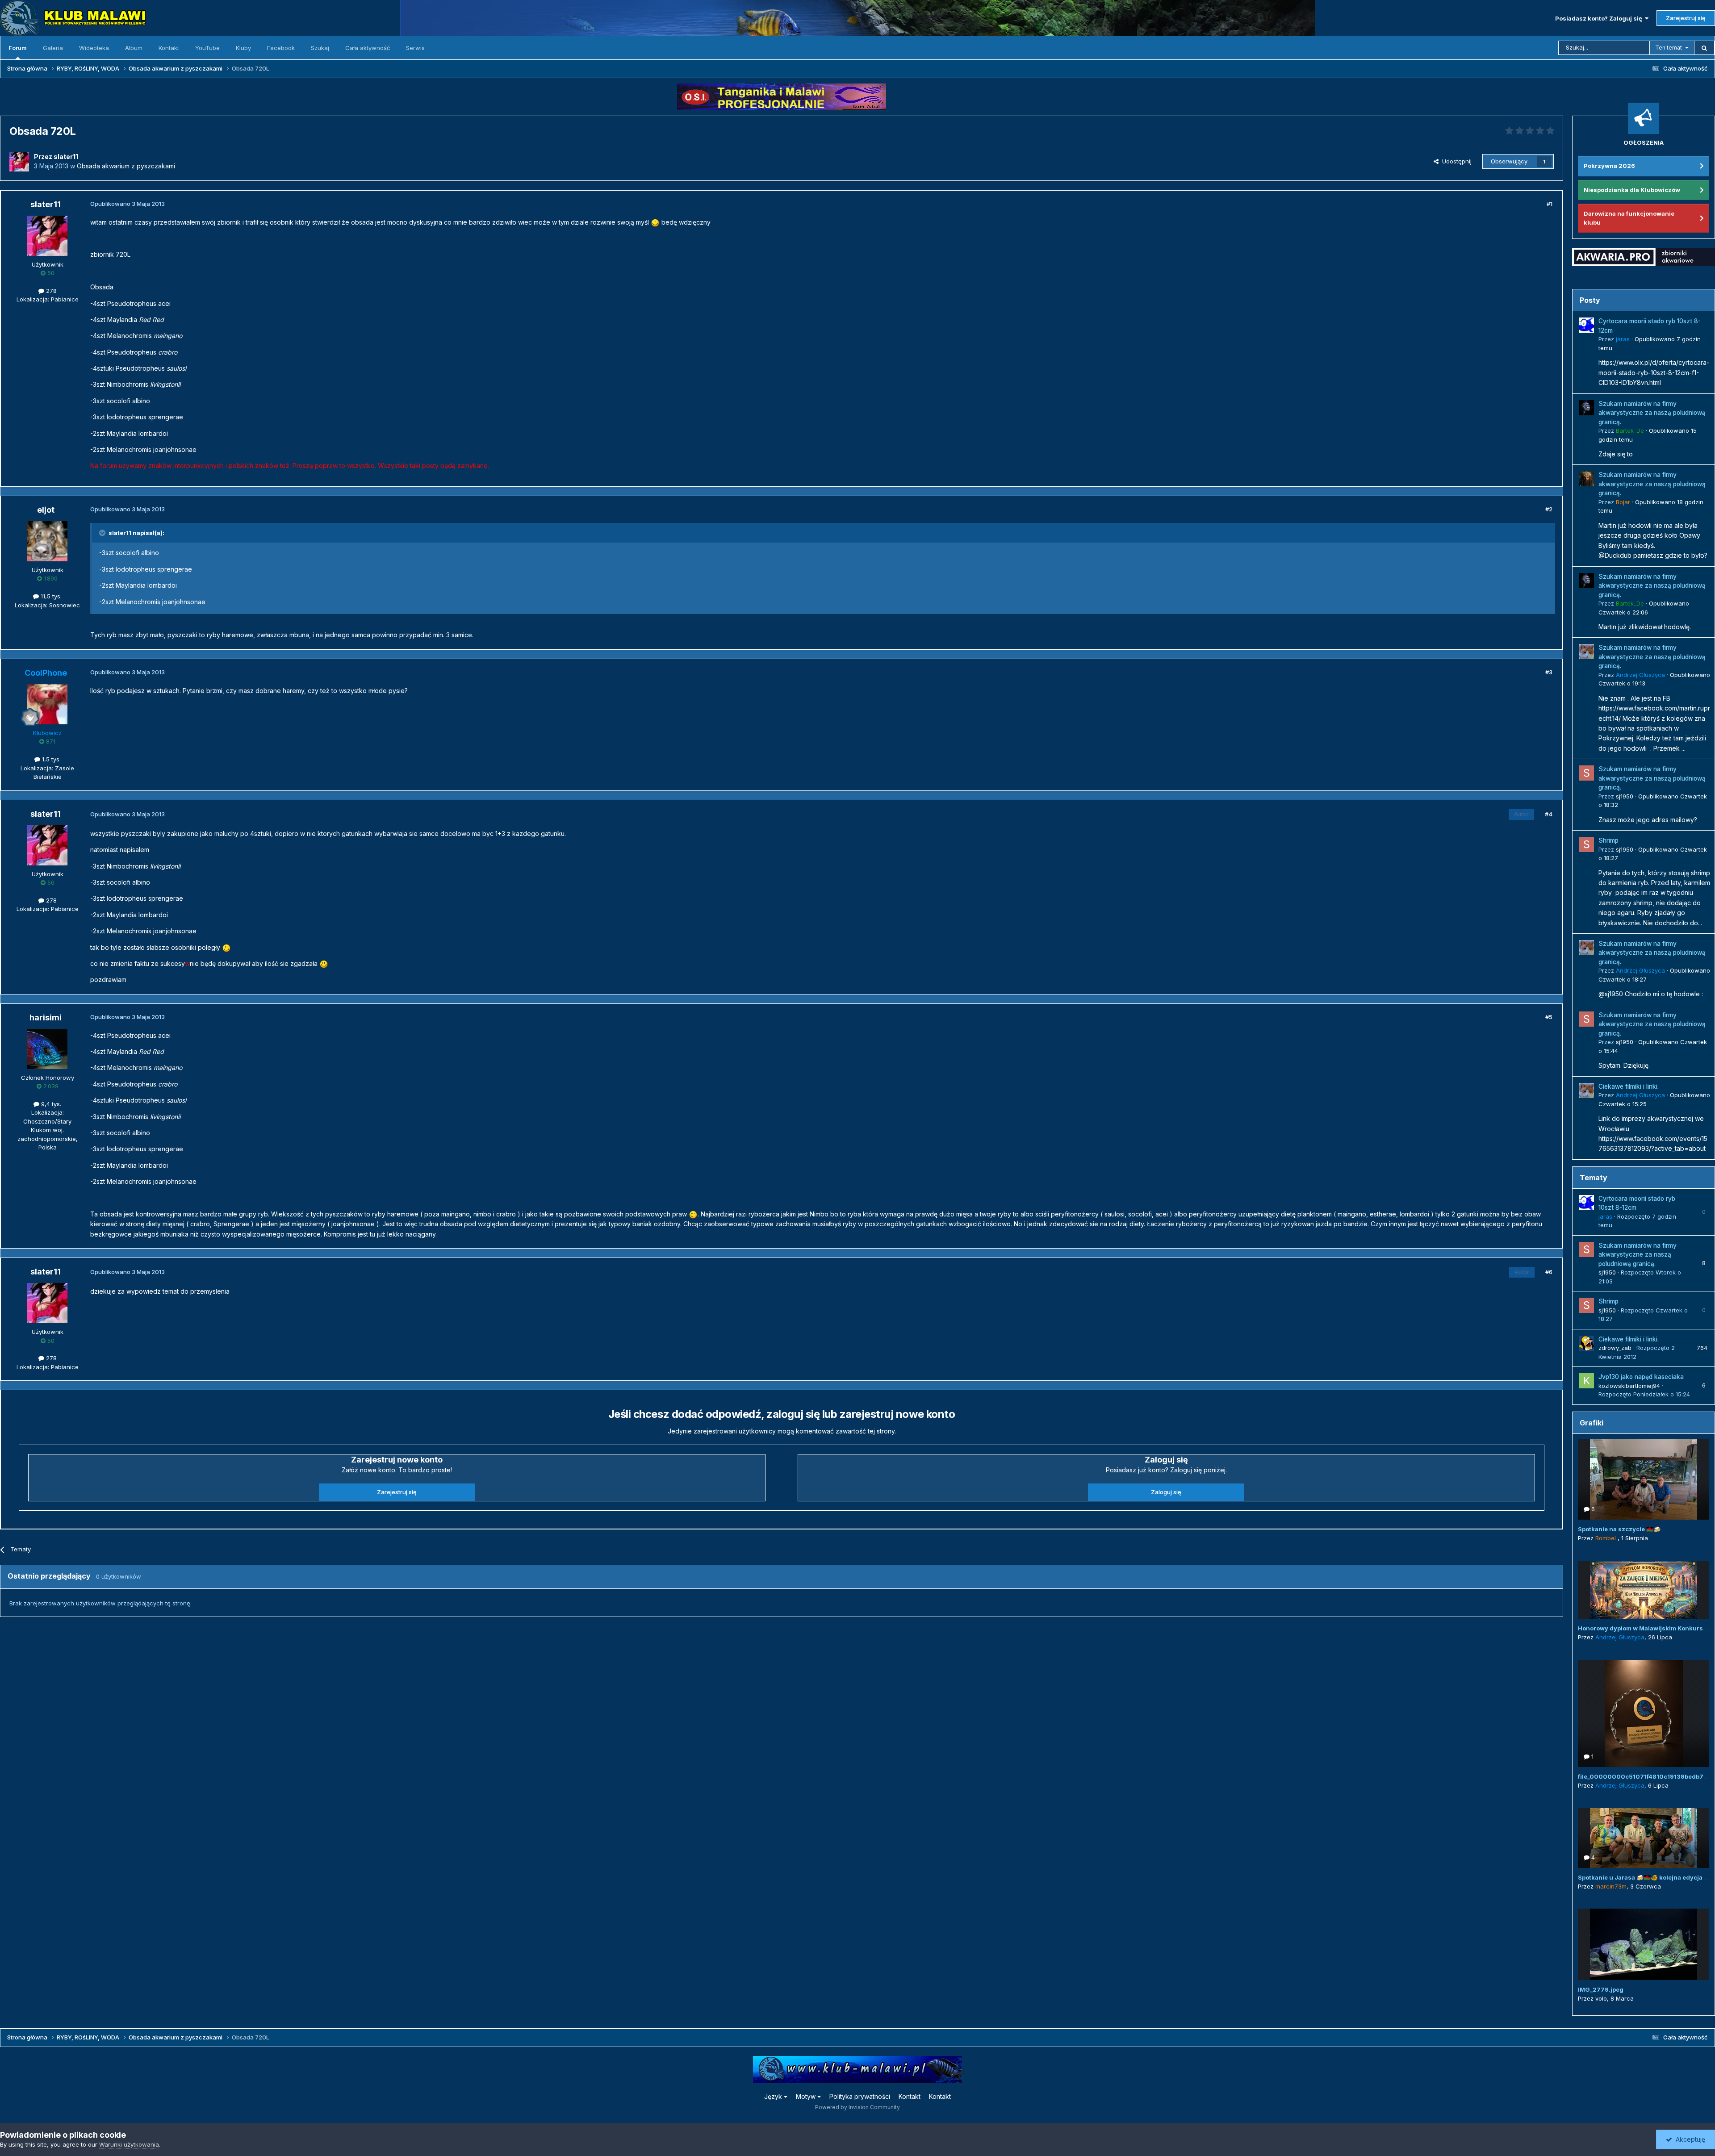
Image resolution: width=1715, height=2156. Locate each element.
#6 (1549, 1272)
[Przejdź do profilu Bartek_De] (1586, 408)
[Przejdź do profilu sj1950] (1586, 773)
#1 (1550, 204)
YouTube (207, 48)
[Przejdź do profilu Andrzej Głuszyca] (1586, 652)
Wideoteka (94, 48)
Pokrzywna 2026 (1609, 166)
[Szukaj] (1704, 48)
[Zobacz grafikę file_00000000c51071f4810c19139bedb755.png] (1644, 1713)
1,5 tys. (50, 759)
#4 (1549, 814)
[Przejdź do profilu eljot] (47, 541)
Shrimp (1608, 840)
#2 (1549, 509)
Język (774, 2096)
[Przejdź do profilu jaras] (1586, 325)
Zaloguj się (1166, 1492)
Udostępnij (1455, 161)
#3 (1549, 672)
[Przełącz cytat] (103, 533)
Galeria (53, 48)
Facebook (281, 48)
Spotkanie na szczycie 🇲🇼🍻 (1619, 1529)
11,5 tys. (50, 596)
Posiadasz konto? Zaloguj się (1600, 18)
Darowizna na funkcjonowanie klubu (1629, 218)
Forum (18, 48)
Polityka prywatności (860, 2096)
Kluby (243, 48)
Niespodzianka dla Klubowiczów (1632, 190)
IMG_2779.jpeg (1601, 1989)
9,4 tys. (50, 1104)
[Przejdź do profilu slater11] (19, 162)
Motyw (807, 2096)
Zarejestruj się (1686, 18)
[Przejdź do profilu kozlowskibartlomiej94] (1586, 1381)
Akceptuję (1689, 2139)
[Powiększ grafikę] (655, 222)
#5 (1549, 1017)
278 (50, 291)
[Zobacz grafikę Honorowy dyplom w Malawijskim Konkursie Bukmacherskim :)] (1644, 1590)
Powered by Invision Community (857, 2107)
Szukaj (320, 48)
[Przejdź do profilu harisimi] (47, 1049)
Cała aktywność (368, 48)
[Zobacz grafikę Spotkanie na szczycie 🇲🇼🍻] (1644, 1479)
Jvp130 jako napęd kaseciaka (1641, 1377)
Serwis (415, 48)
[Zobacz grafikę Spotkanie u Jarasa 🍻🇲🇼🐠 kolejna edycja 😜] (1644, 1838)
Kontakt (169, 48)
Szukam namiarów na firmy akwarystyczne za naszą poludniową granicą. (1652, 413)
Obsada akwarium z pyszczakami (126, 166)
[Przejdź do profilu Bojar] (1586, 479)
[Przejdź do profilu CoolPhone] (47, 704)
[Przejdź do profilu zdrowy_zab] (1586, 1343)
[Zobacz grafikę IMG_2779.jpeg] (1644, 1944)
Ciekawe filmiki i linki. (1629, 1086)
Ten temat (1669, 48)
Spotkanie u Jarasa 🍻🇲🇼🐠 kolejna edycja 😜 (1644, 1877)
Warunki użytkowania (129, 2144)
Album (134, 48)
